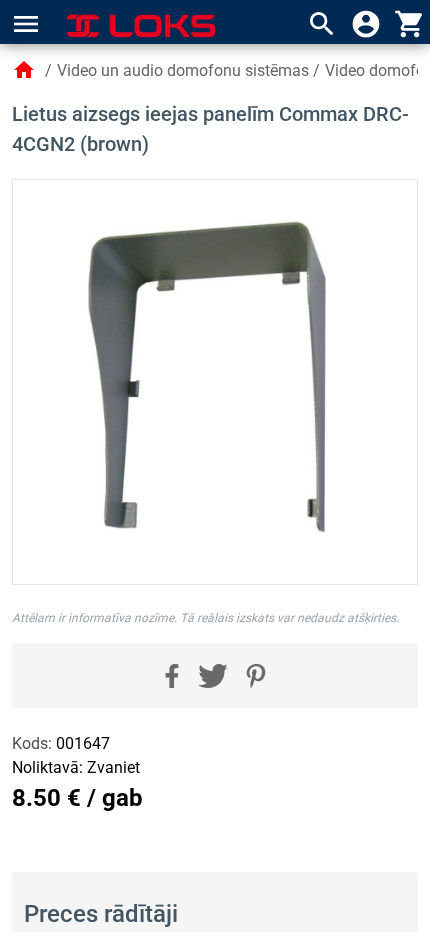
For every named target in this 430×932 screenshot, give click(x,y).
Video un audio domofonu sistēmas (183, 70)
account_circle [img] (366, 24)
